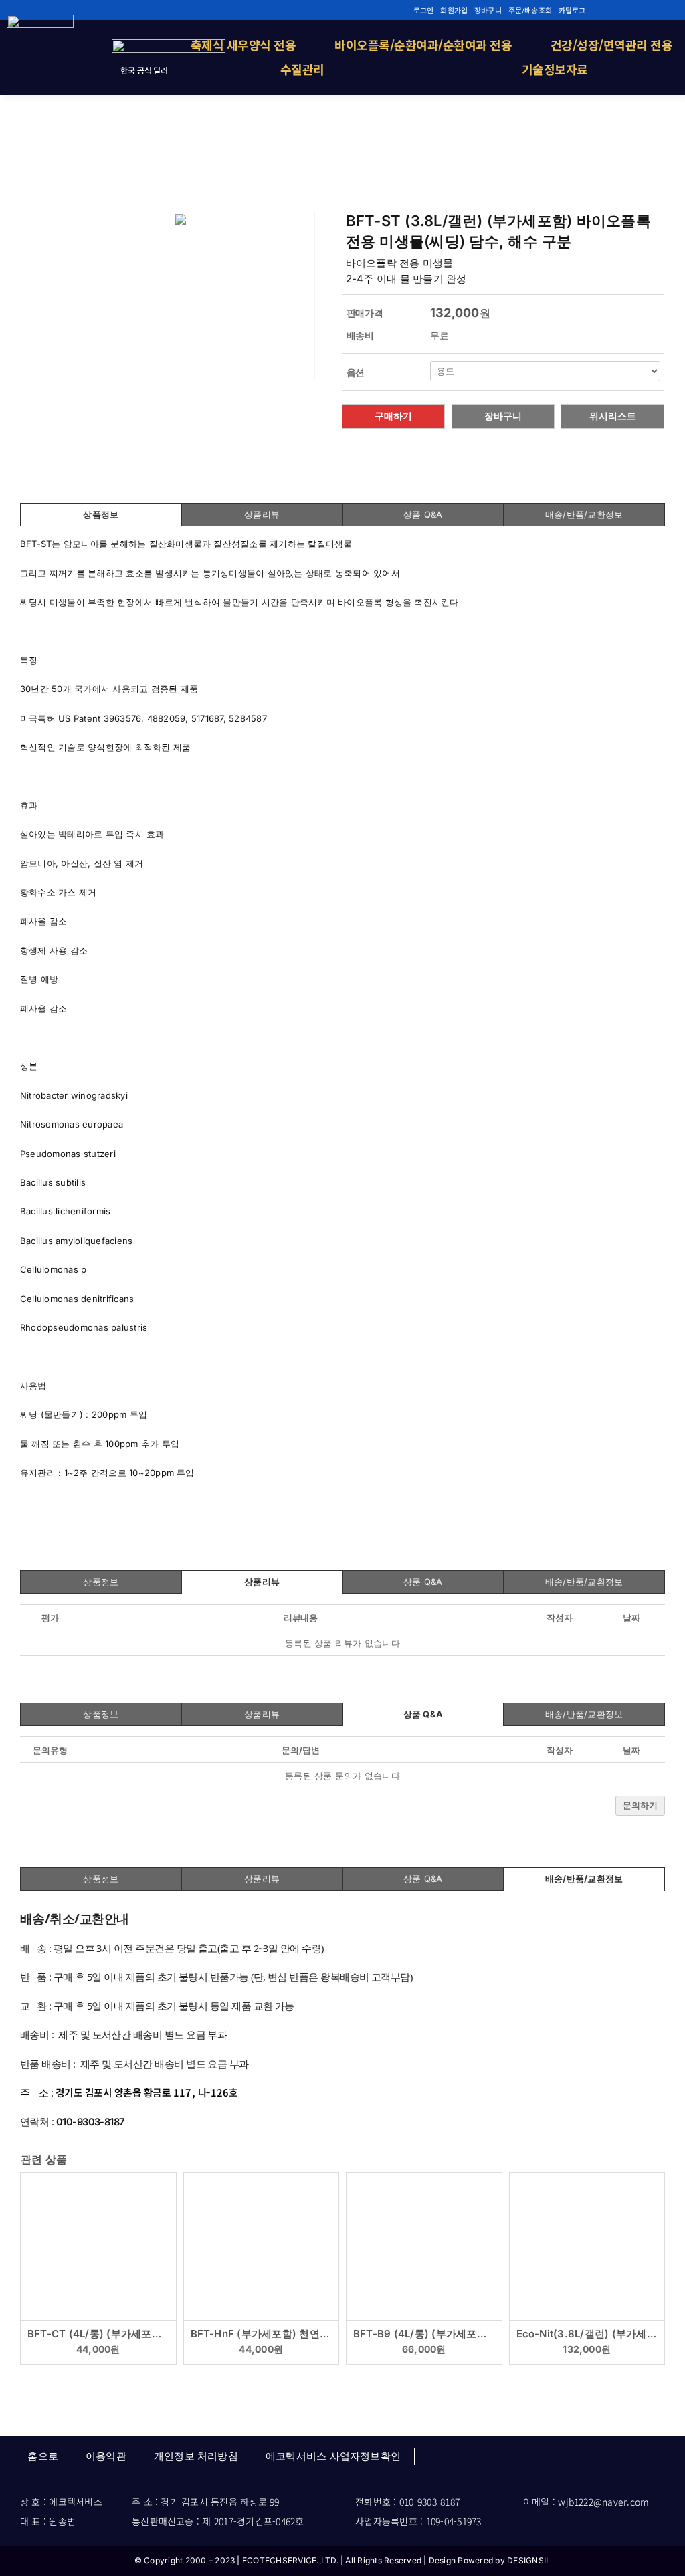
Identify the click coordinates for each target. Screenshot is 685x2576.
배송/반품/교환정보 (584, 514)
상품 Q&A (423, 514)
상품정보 (101, 514)
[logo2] (40, 20)
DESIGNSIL (529, 2560)
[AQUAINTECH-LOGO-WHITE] (169, 45)
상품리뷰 (262, 514)
